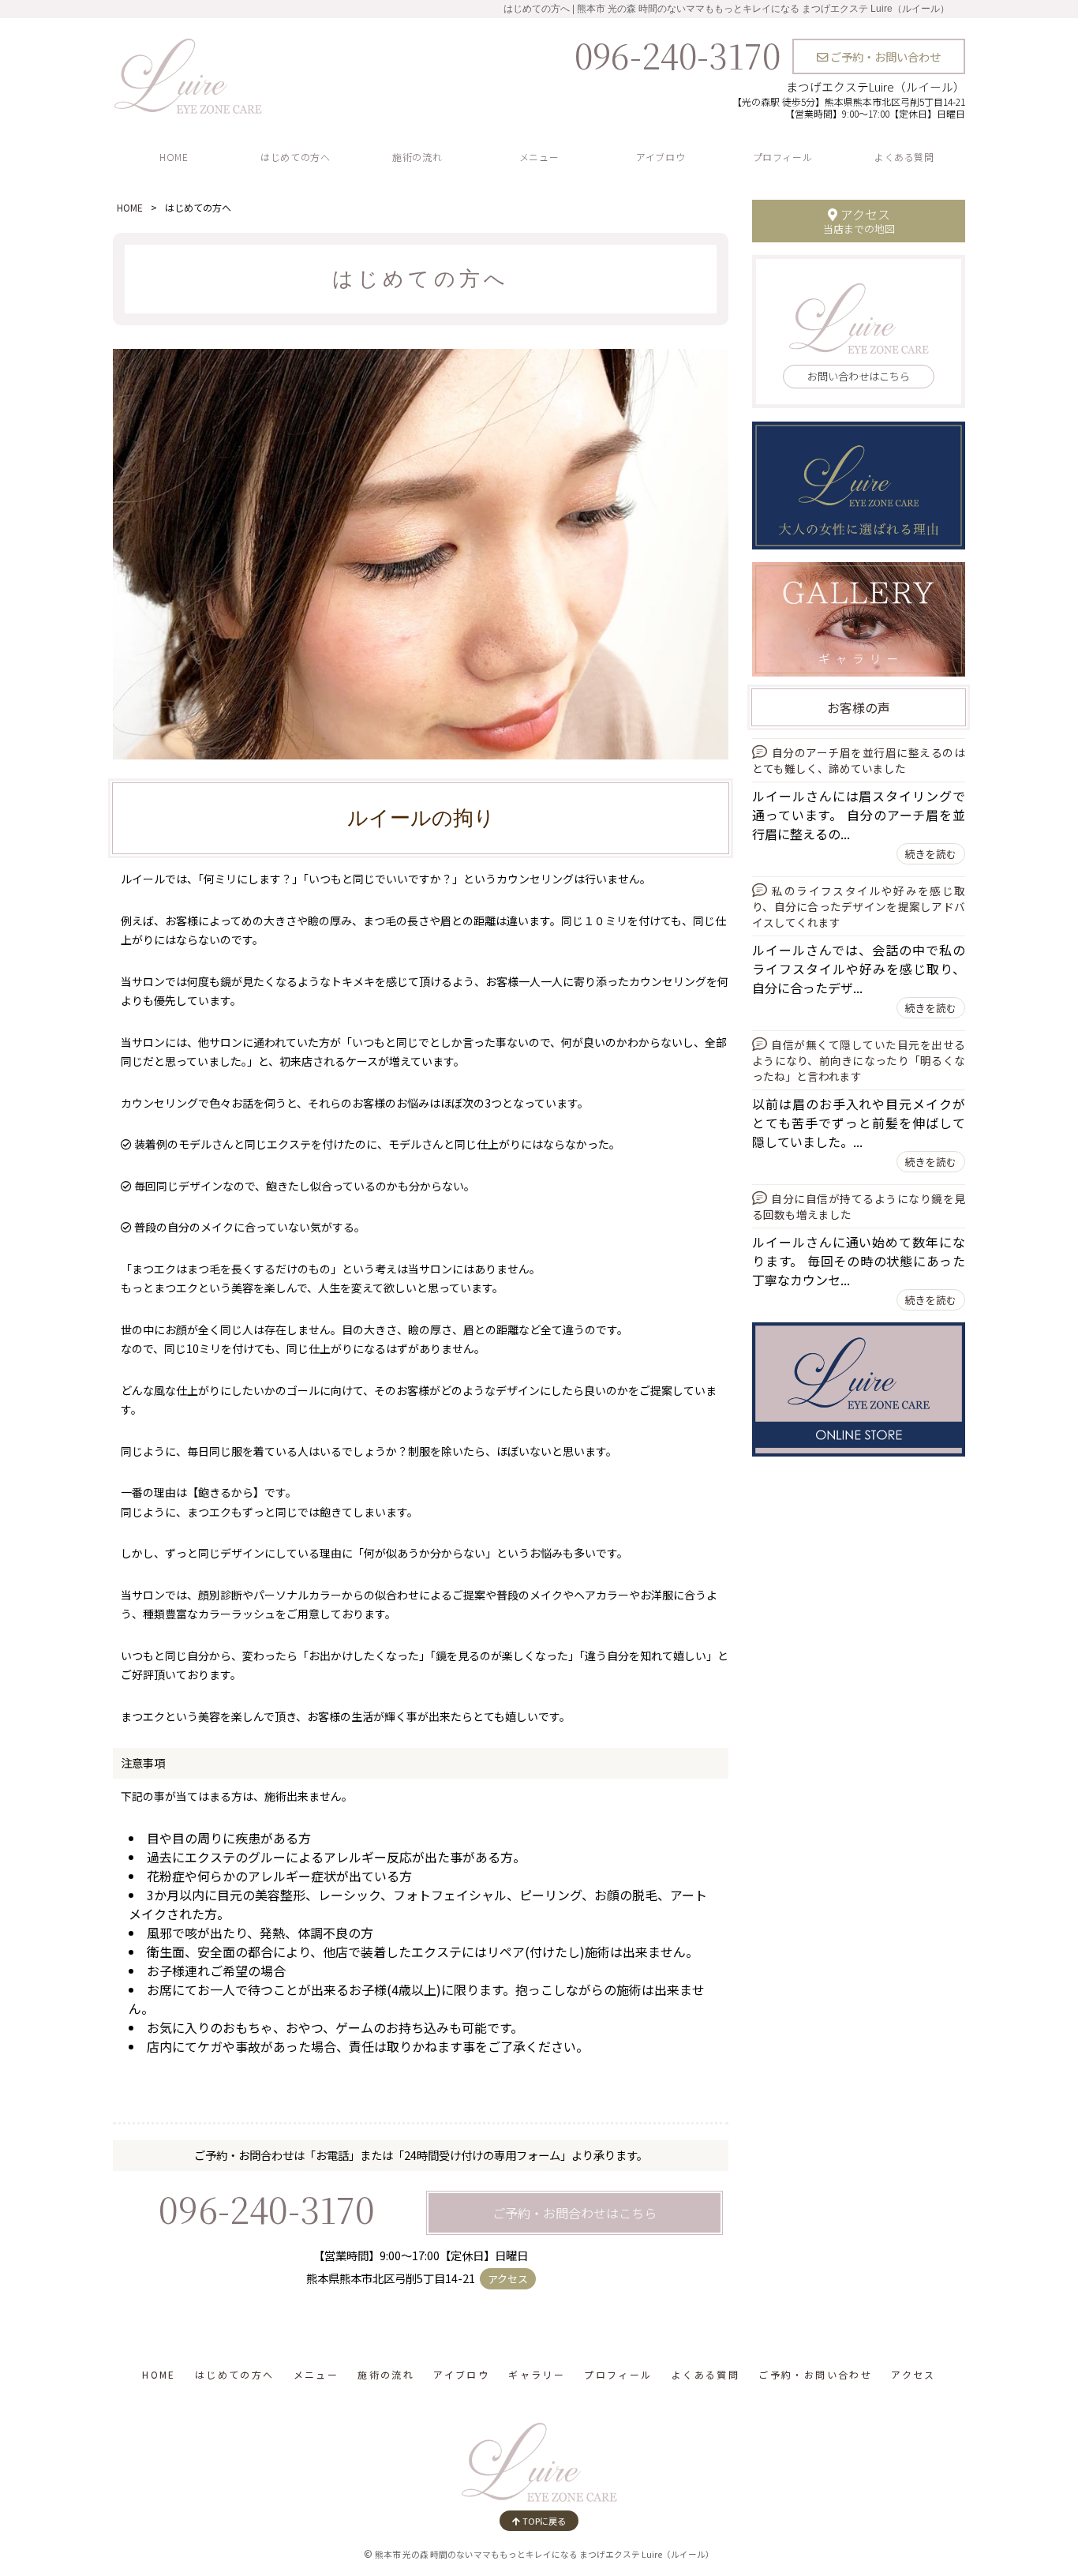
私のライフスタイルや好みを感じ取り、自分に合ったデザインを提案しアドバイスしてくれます (859, 906)
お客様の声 (859, 707)
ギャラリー (537, 2374)
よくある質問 (904, 157)
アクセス (508, 2279)
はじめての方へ (295, 157)
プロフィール (783, 157)
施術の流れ (417, 157)
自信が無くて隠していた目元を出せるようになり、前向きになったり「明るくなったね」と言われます (859, 1060)
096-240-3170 (677, 54)
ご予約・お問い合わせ (884, 56)
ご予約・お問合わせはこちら (575, 2213)
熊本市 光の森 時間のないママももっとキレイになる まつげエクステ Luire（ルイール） (545, 2554)
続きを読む (931, 854)
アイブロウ (661, 157)
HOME (174, 157)
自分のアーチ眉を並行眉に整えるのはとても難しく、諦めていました (859, 760)
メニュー (539, 157)
